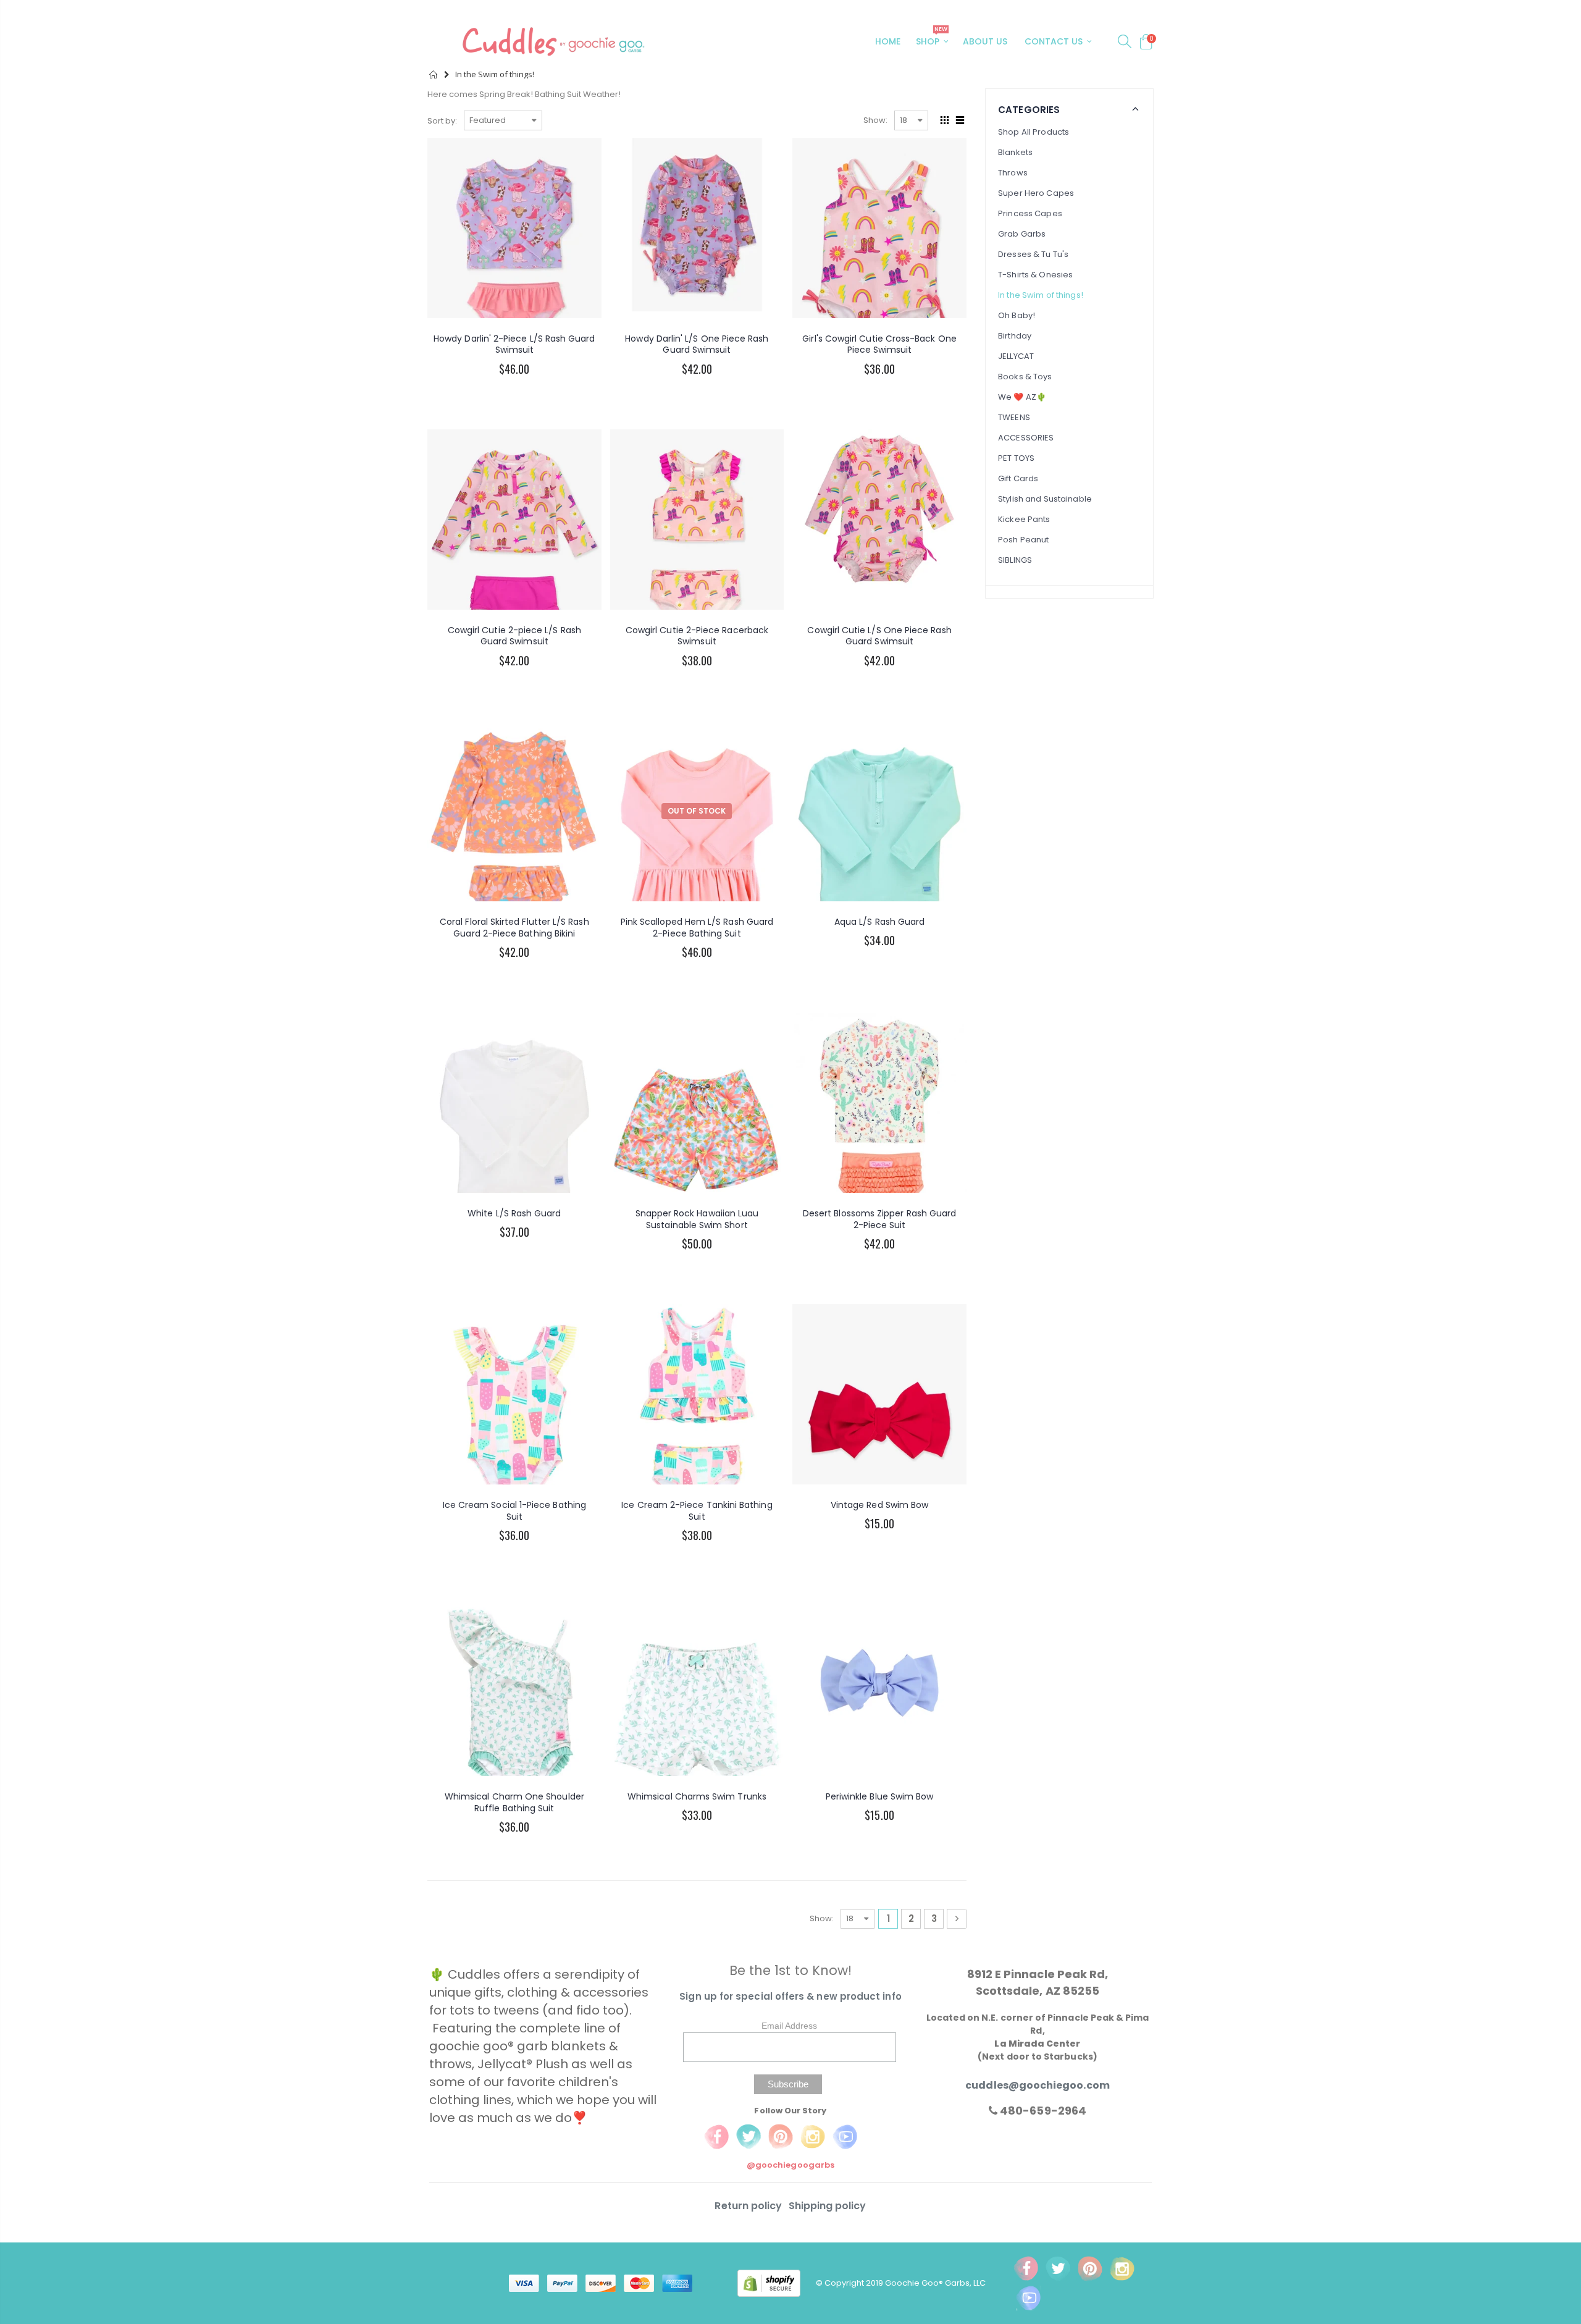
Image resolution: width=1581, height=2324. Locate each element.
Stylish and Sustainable (1045, 499)
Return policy (749, 2206)
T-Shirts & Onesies (1035, 275)
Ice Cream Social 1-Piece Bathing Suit (514, 1511)
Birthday (1015, 336)
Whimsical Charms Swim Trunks (697, 1796)
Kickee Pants (1024, 519)
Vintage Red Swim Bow (879, 1505)
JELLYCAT (1016, 356)
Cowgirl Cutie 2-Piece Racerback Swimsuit (697, 636)
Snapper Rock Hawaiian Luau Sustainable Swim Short (697, 1219)
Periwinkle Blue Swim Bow (880, 1796)
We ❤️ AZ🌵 (1022, 397)
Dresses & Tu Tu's (1033, 254)
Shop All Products (1034, 132)
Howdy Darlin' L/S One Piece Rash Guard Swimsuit (697, 344)
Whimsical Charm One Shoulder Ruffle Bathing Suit (514, 1802)
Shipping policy (828, 2206)
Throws (1013, 173)
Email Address (789, 2026)
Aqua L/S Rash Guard (879, 922)
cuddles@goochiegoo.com (1037, 2085)
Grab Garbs (1022, 234)
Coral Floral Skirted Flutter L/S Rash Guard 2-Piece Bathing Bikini (514, 928)
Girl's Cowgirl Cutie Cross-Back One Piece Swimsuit (879, 344)
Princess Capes (1030, 213)
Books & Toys (1025, 377)
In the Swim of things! (1041, 295)
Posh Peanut (1023, 540)
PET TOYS (1016, 458)
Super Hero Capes (1036, 193)
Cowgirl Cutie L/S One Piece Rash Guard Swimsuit (879, 636)
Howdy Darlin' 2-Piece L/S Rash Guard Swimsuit (514, 344)
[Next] (957, 1919)
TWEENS (1014, 417)
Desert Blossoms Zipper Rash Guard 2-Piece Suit (879, 1219)
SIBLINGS (1015, 560)
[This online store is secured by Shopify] (777, 2282)
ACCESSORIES (1026, 438)
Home (434, 74)
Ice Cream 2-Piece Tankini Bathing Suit (697, 1511)
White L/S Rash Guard (514, 1213)
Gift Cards (1018, 478)
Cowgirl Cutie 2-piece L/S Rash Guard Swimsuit (514, 636)
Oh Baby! (1017, 315)
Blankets (1015, 152)
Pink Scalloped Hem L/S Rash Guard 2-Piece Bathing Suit (697, 928)
